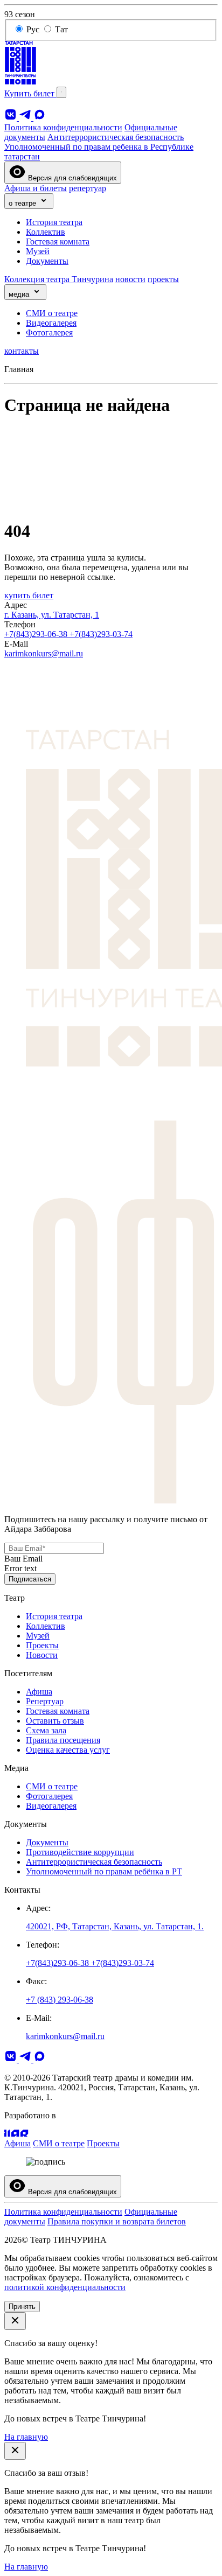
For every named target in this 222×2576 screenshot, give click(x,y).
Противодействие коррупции (80, 1852)
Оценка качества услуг (68, 1750)
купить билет (29, 595)
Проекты (42, 1645)
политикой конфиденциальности (65, 2287)
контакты (22, 351)
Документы (47, 261)
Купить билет (30, 93)
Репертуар (45, 1701)
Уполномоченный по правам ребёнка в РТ (104, 1871)
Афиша (39, 1692)
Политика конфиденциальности (63, 127)
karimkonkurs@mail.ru (44, 653)
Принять (22, 2306)
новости (130, 279)
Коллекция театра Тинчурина (59, 279)
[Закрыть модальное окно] (15, 2321)
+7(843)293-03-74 (101, 634)
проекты (163, 279)
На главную (26, 2437)
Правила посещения (63, 1740)
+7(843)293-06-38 (37, 634)
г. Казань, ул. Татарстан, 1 (52, 615)
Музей (38, 251)
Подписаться (30, 1579)
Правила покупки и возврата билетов (117, 2221)
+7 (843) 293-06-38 (60, 2000)
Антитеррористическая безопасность (116, 137)
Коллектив (46, 232)
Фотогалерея (49, 332)
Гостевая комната (58, 241)
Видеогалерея (51, 323)
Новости (42, 1655)
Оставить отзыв (55, 1721)
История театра (54, 222)
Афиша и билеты (36, 188)
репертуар (88, 188)
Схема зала (46, 1730)
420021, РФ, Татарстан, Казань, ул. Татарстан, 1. (115, 1926)
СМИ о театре (52, 313)
